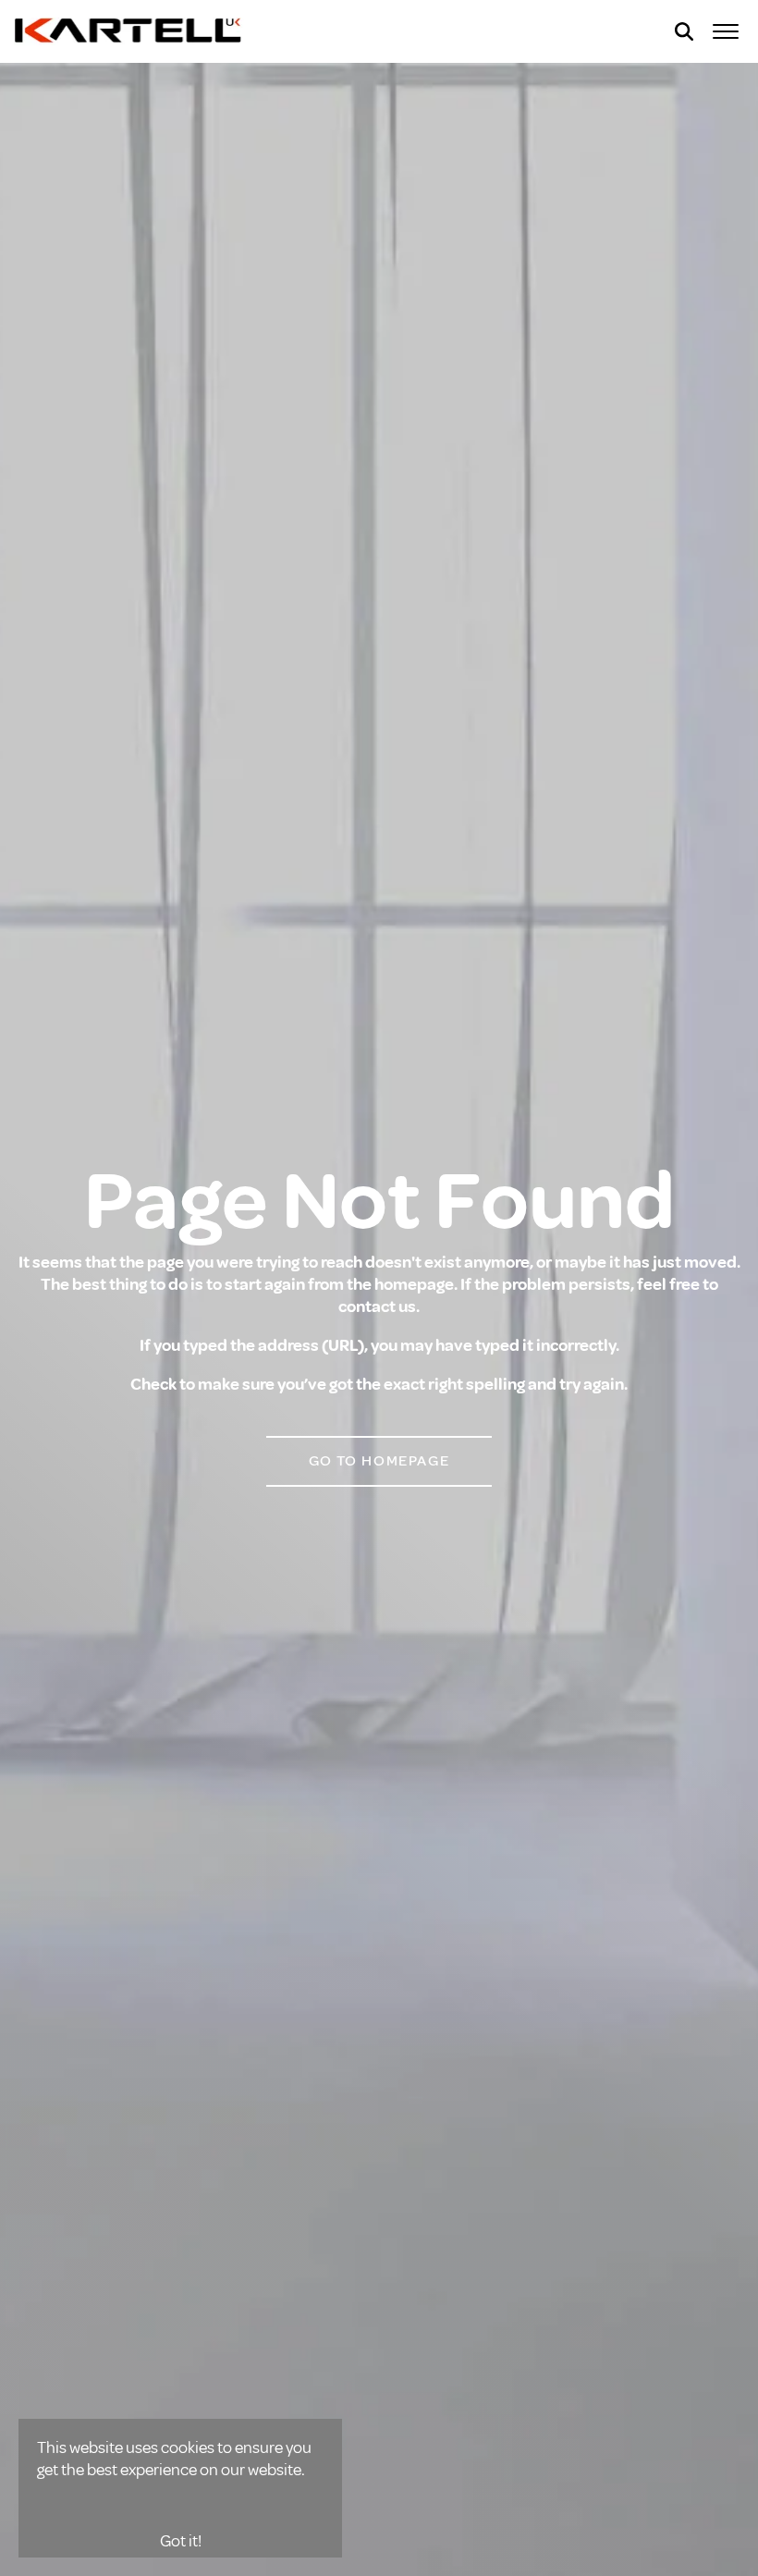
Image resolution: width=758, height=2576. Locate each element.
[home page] (129, 31)
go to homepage (379, 1461)
